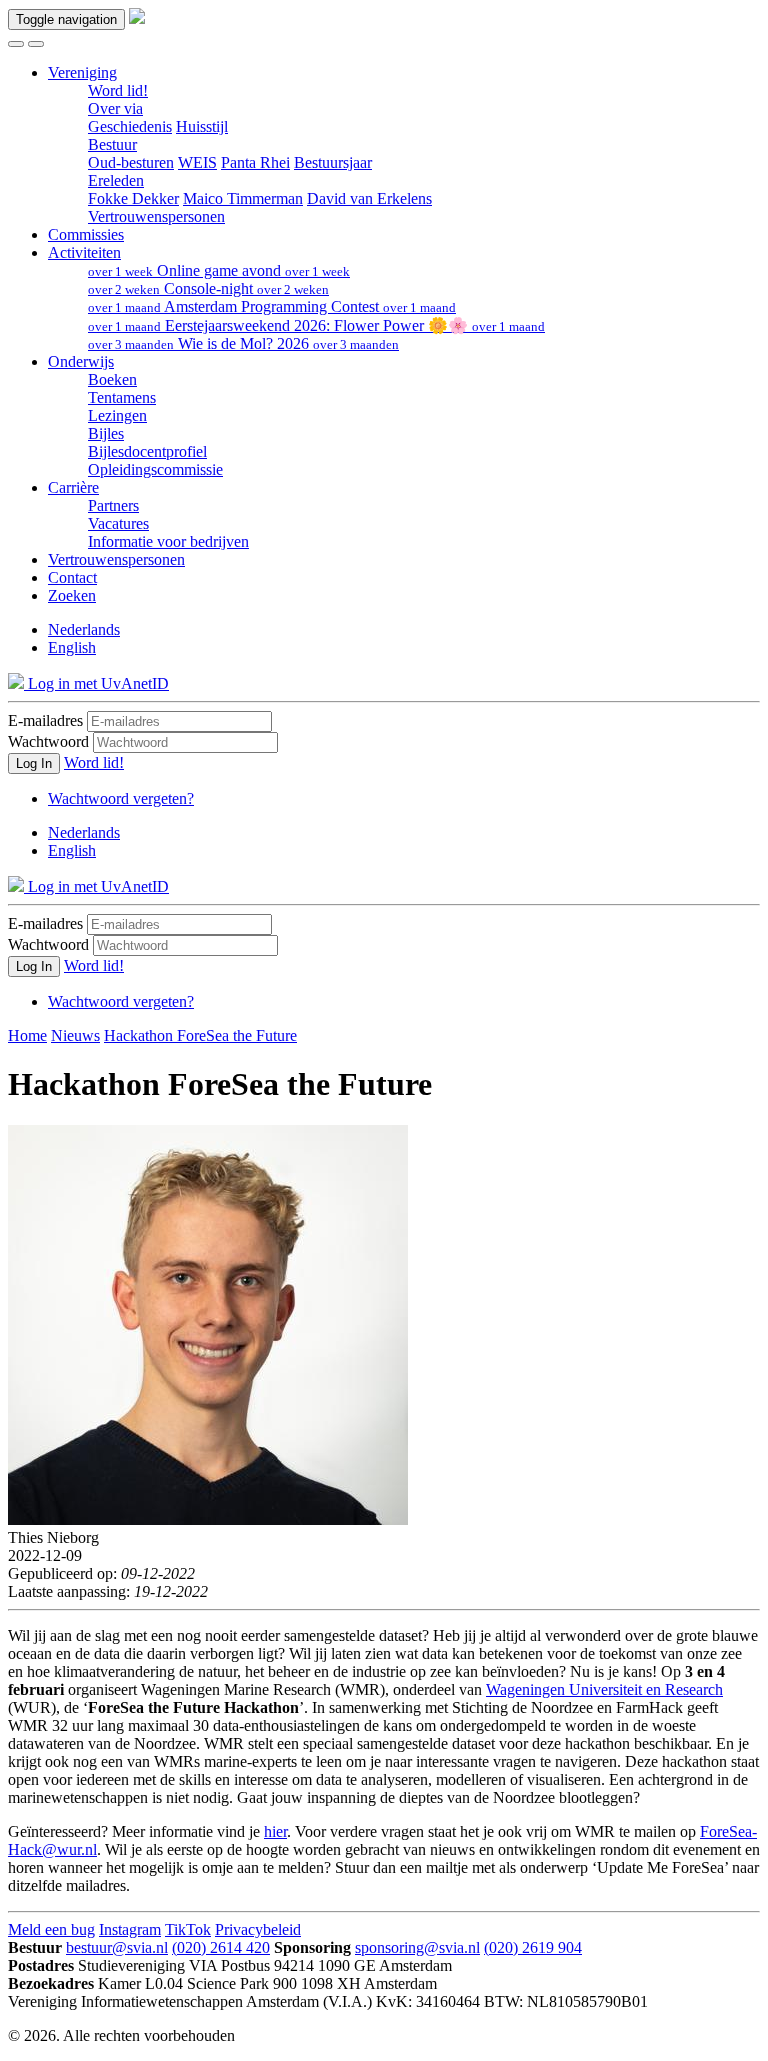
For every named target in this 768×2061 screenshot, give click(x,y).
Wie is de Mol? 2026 (243, 343)
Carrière (73, 487)
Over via (115, 108)
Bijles (106, 433)
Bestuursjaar (333, 162)
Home (27, 1035)
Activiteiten (84, 252)
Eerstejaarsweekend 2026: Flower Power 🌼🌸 (316, 325)
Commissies (86, 234)
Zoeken (72, 595)
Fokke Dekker (133, 198)
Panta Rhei (255, 162)
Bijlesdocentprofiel (147, 451)
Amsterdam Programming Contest (272, 306)
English (72, 647)
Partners (113, 505)
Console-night (208, 288)
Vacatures (118, 523)
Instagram (130, 1929)
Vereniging (82, 72)
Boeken (112, 379)
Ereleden (116, 180)
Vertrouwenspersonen (156, 216)
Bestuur (112, 144)
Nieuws (75, 1035)
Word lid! (118, 90)
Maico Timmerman (243, 198)
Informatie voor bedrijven (168, 541)
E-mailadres (45, 720)
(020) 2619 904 (533, 1947)
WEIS (197, 162)
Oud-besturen (131, 162)
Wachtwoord (48, 741)
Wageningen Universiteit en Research (604, 1689)
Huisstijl (202, 126)
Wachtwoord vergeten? (121, 798)
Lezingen (117, 415)
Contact (72, 577)
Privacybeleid (258, 1929)
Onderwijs (81, 361)
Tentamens (122, 397)
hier (275, 1831)
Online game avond (219, 270)
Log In (34, 763)
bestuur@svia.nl (117, 1947)
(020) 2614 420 (221, 1947)
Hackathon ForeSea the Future (200, 1035)
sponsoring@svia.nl (417, 1947)
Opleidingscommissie (155, 469)
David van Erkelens (369, 198)
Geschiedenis (130, 126)
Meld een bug (51, 1929)
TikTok (188, 1929)
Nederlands (84, 629)
